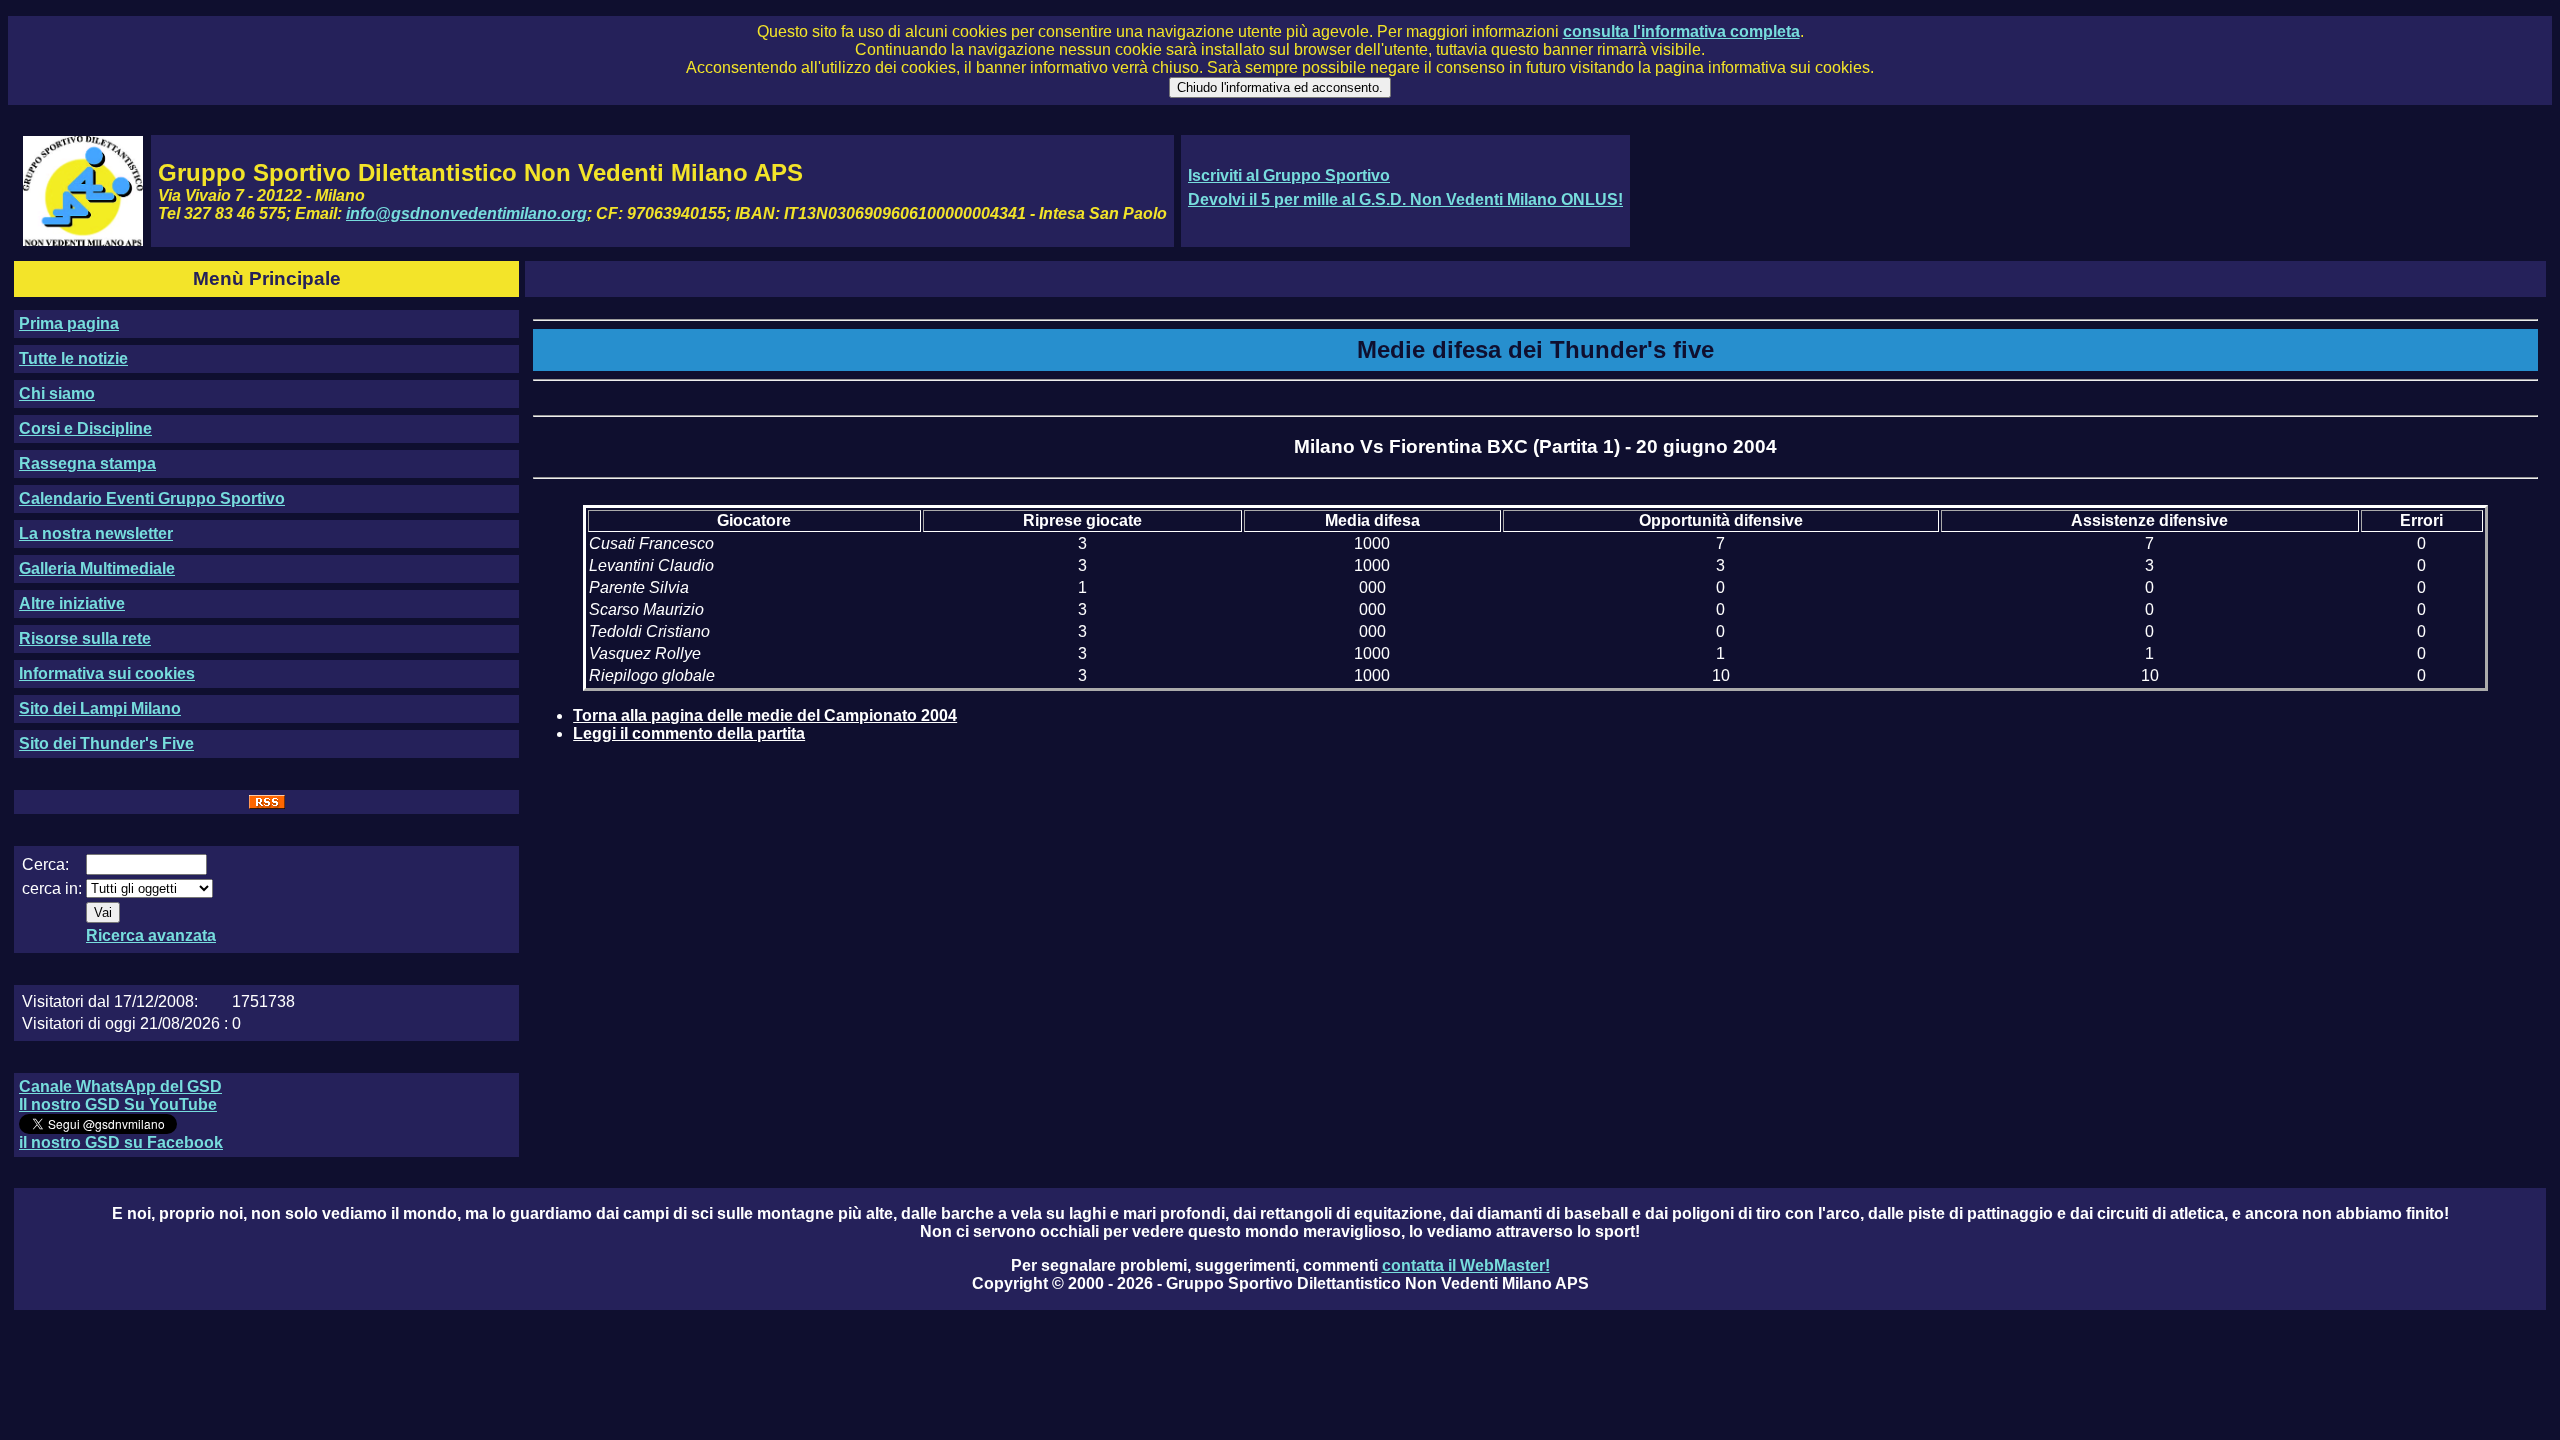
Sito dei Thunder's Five (106, 743)
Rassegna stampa (87, 463)
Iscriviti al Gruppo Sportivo (1289, 175)
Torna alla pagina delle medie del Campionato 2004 (765, 715)
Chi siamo (57, 393)
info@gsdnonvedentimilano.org (466, 213)
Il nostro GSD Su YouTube (118, 1104)
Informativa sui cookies (107, 673)
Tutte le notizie (73, 358)
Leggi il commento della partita (689, 733)
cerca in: (52, 888)
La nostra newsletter (96, 533)
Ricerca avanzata (151, 935)
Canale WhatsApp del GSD (120, 1086)
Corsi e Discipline (85, 428)
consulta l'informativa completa (1681, 31)
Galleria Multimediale (97, 568)
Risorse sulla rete (85, 638)
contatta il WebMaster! (1466, 1265)
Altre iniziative (72, 603)
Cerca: (45, 864)
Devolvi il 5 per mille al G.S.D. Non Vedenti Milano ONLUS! (1405, 199)
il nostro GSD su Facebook (121, 1142)
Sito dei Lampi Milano (100, 708)
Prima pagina (69, 323)
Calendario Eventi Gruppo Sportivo (152, 498)
